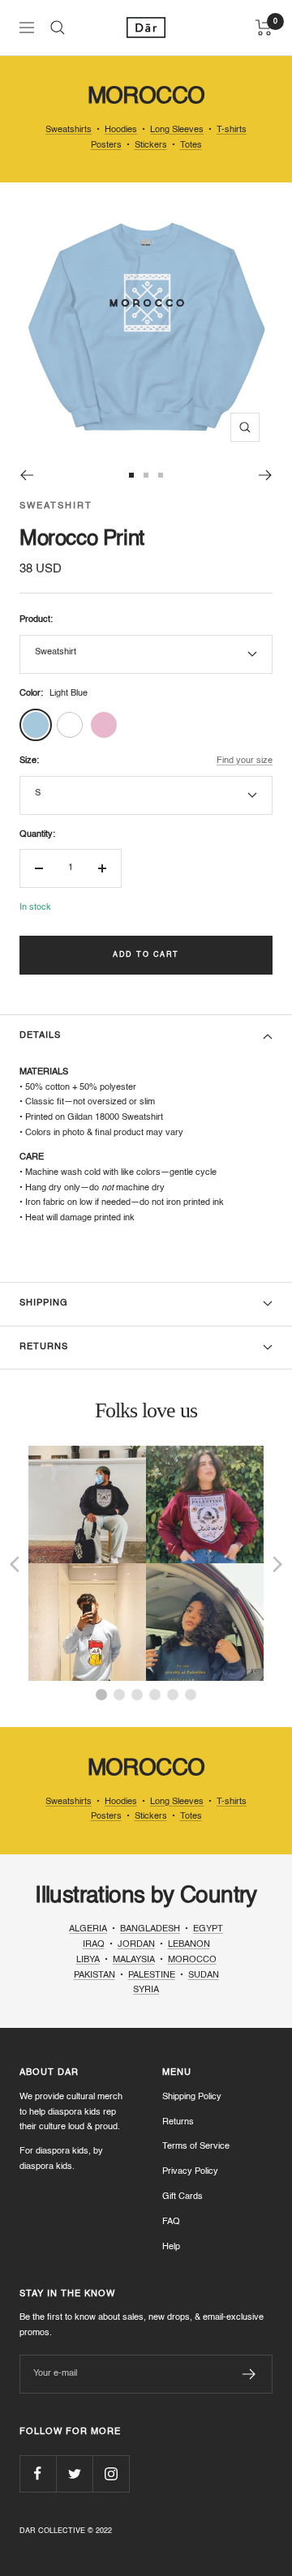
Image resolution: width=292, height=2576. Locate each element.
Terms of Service (196, 2147)
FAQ (171, 2222)
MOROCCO (192, 1960)
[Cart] (264, 28)
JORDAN (136, 1945)
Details (40, 1036)
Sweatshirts (69, 130)
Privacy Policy (190, 2172)
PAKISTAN (94, 1976)
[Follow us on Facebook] (38, 2473)
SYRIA (146, 1990)
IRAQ (94, 1945)
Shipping (44, 1303)
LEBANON (189, 1945)
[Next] (266, 475)
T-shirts (232, 130)
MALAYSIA (134, 1960)
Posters (106, 146)
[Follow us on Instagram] (111, 2473)
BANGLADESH (150, 1929)
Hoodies (121, 130)
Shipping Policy (192, 2097)
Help (171, 2247)
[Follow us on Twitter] (74, 2473)
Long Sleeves (177, 130)
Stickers (151, 146)
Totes (191, 146)
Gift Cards (182, 2197)
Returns (44, 1347)
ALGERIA (88, 1929)
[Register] (249, 2374)
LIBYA (88, 1960)
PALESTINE (152, 1976)
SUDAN (204, 1976)
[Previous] (26, 475)
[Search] (58, 28)
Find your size (245, 761)
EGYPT (208, 1929)
